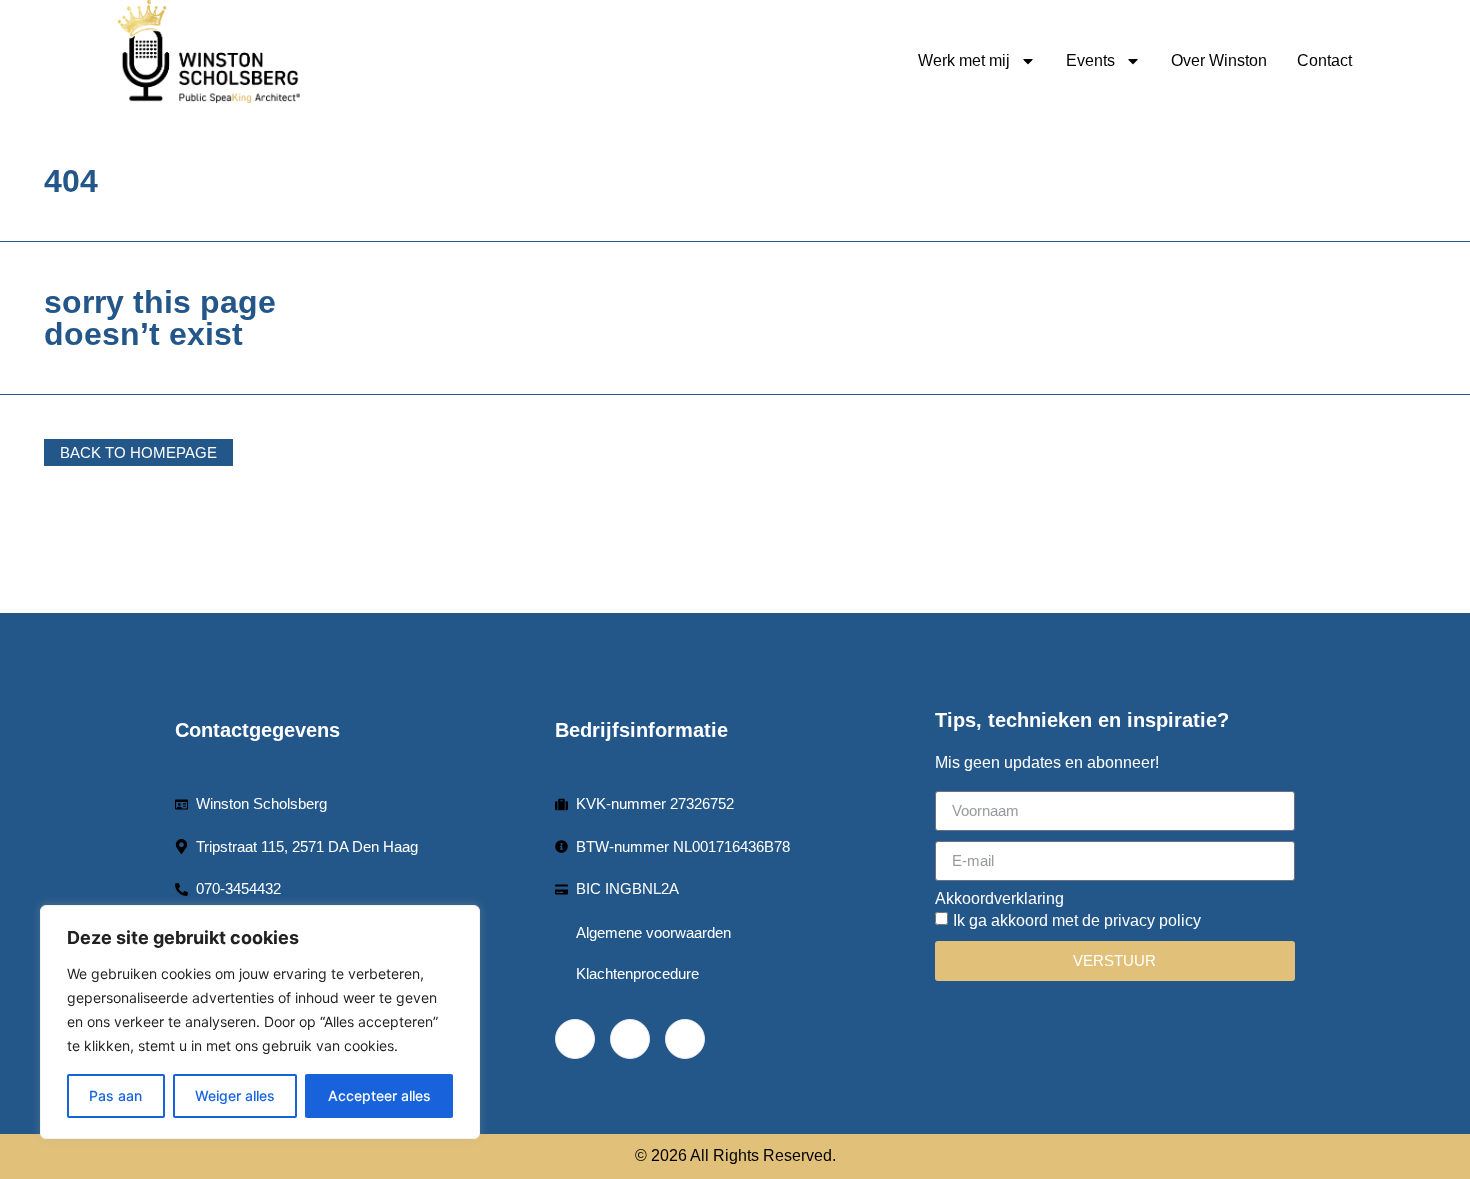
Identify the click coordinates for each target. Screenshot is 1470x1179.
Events (1090, 60)
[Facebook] (575, 1039)
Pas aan (115, 1095)
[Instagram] (685, 1039)
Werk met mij (964, 60)
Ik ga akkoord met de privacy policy (1077, 920)
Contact (1324, 60)
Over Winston (1219, 60)
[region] (260, 1022)
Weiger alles (235, 1095)
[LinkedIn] (630, 1039)
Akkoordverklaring (999, 899)
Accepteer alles (379, 1095)
